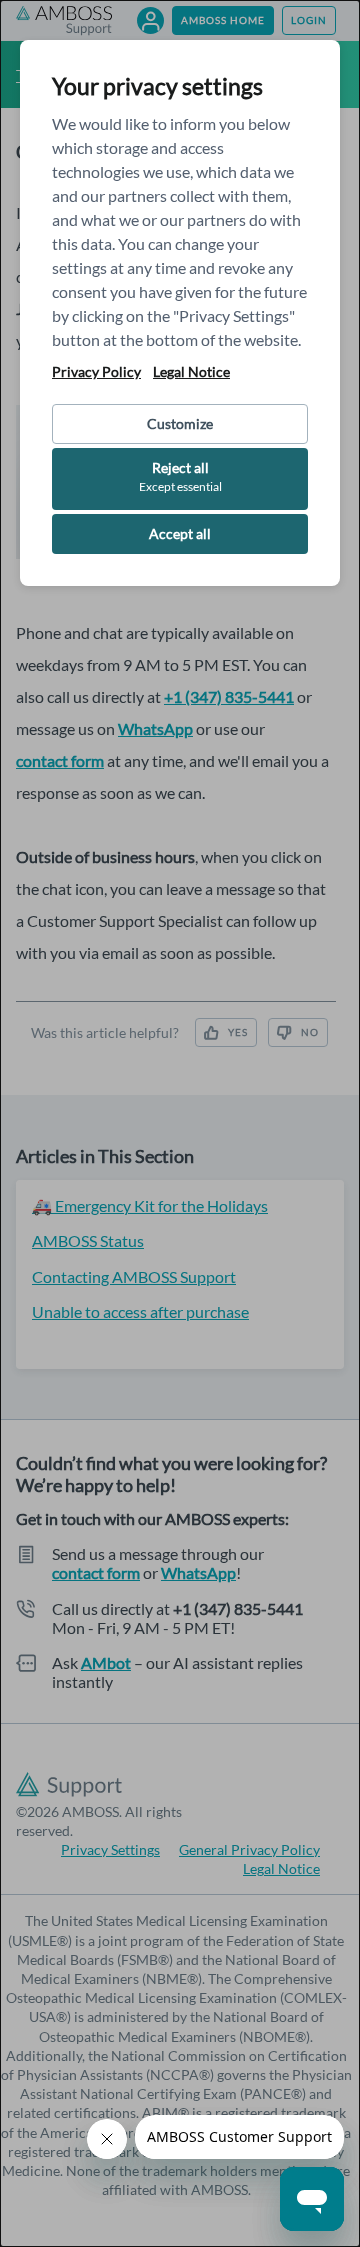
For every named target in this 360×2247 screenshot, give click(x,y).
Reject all (180, 476)
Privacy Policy (96, 372)
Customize (180, 423)
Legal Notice (191, 372)
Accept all (180, 533)
